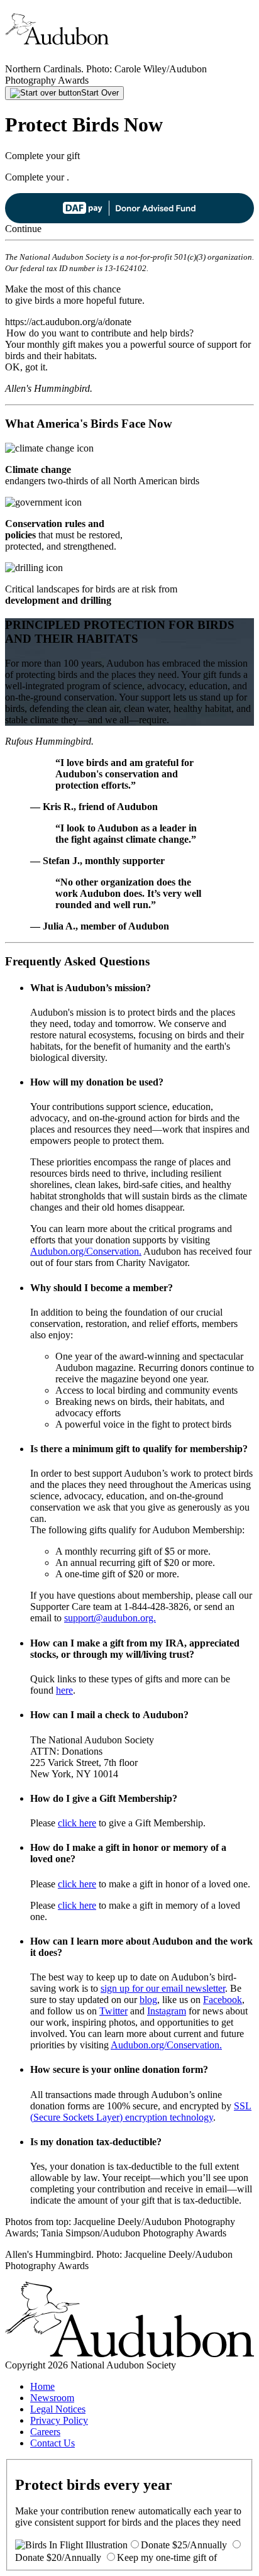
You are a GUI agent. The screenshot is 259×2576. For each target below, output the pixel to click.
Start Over (100, 93)
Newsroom (52, 2398)
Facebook (223, 2000)
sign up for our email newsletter (163, 1988)
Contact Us (52, 2443)
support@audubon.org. (110, 1618)
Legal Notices (58, 2409)
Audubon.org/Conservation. (86, 1251)
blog (148, 2000)
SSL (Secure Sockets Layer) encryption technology (141, 2112)
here (64, 1690)
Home (42, 2386)
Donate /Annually (184, 2545)
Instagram (167, 2011)
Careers (45, 2432)
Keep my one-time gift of (167, 2557)
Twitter (113, 2011)
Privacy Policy (59, 2420)
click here (77, 1823)
